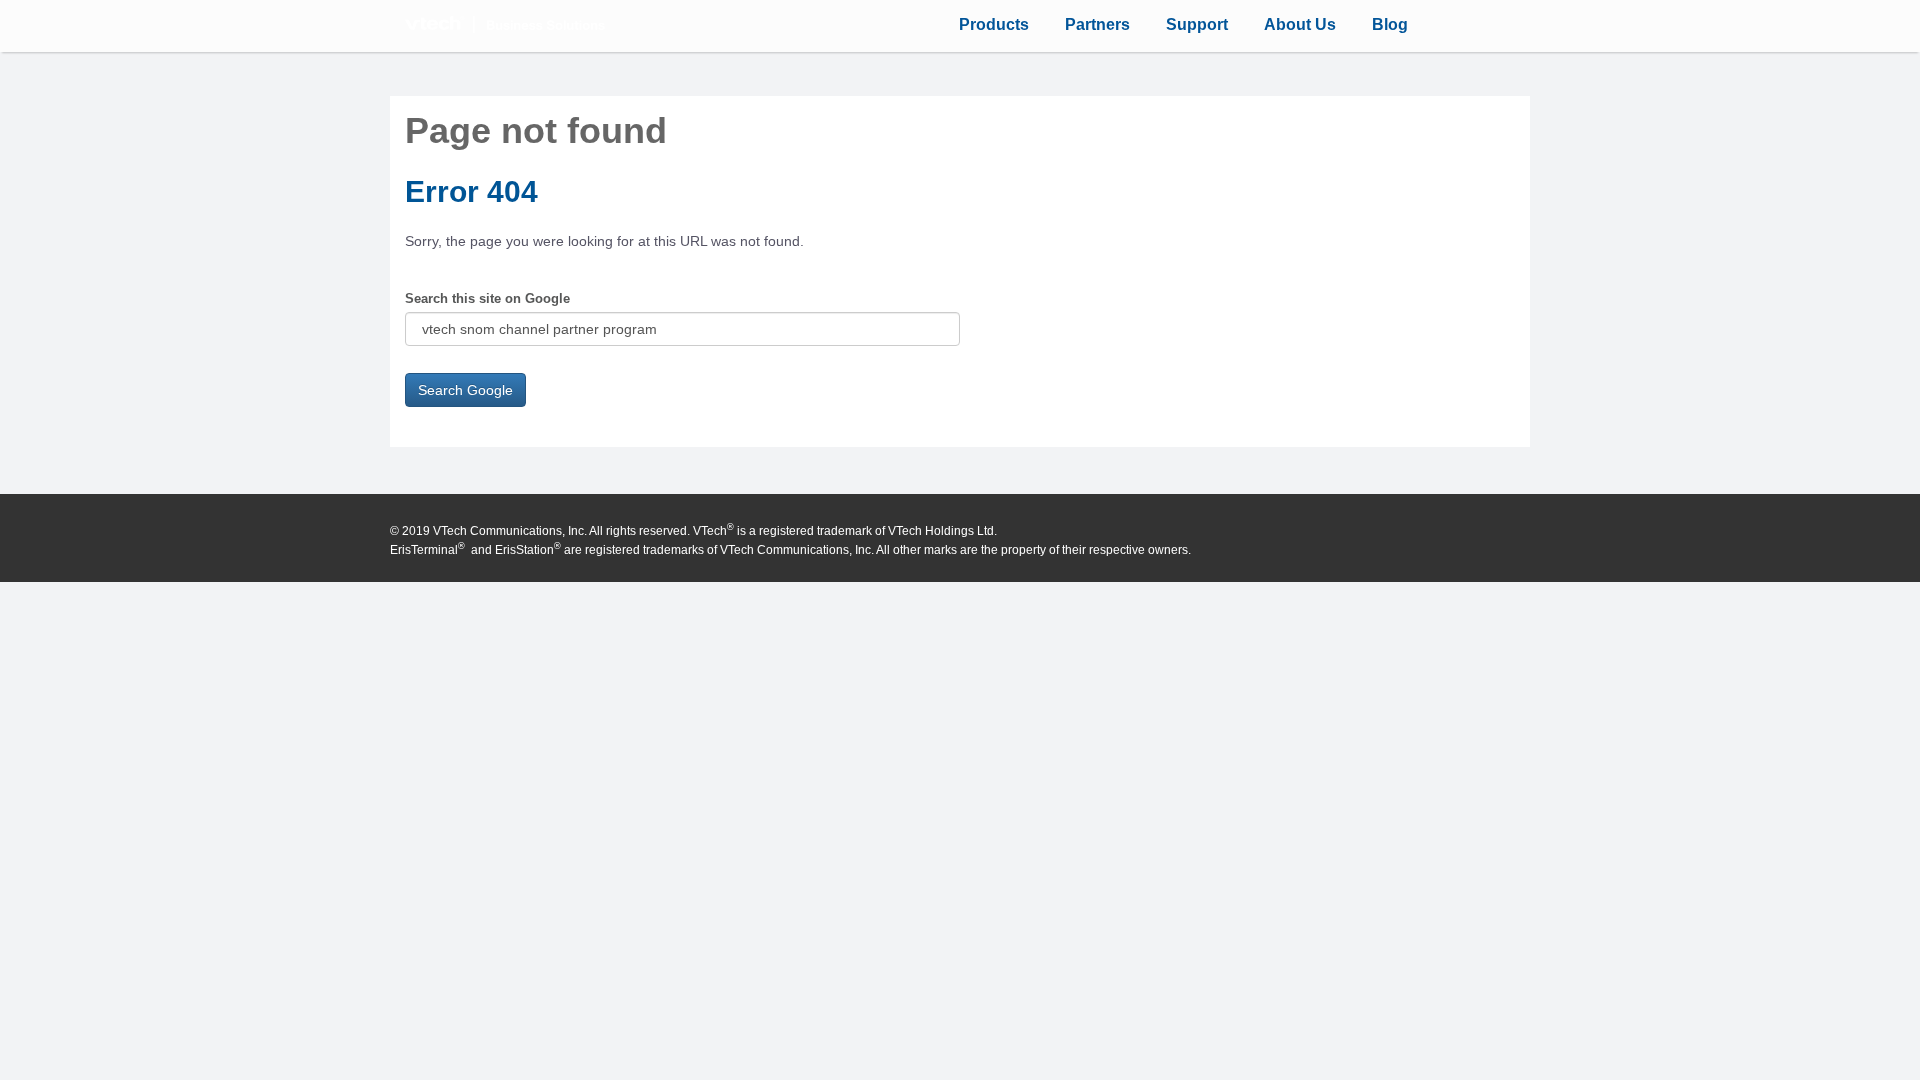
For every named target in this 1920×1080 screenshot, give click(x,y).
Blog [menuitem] (1390, 24)
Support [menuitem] (1197, 24)
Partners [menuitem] (1097, 24)
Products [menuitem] (994, 24)
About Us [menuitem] (1300, 24)
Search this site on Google (487, 298)
